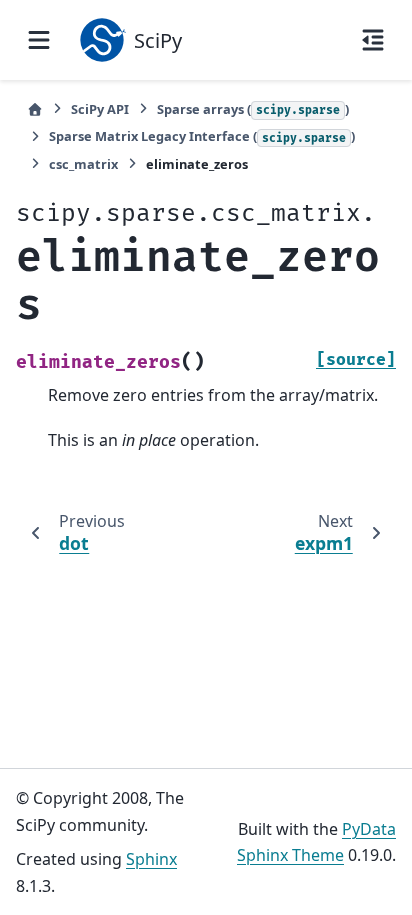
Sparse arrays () (253, 109)
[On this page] (373, 40)
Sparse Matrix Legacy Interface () (202, 136)
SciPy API (100, 109)
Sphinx (151, 859)
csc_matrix (83, 164)
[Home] (35, 109)
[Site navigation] (39, 40)
